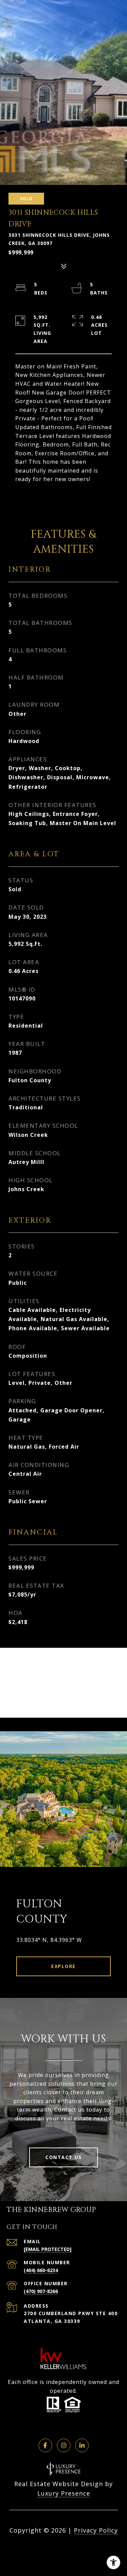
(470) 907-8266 (41, 2291)
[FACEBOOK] (45, 2445)
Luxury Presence (64, 2493)
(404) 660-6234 (41, 2270)
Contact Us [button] (63, 2157)
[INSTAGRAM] (64, 2445)
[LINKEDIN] (82, 2445)
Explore (63, 1966)
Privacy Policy (96, 2530)
